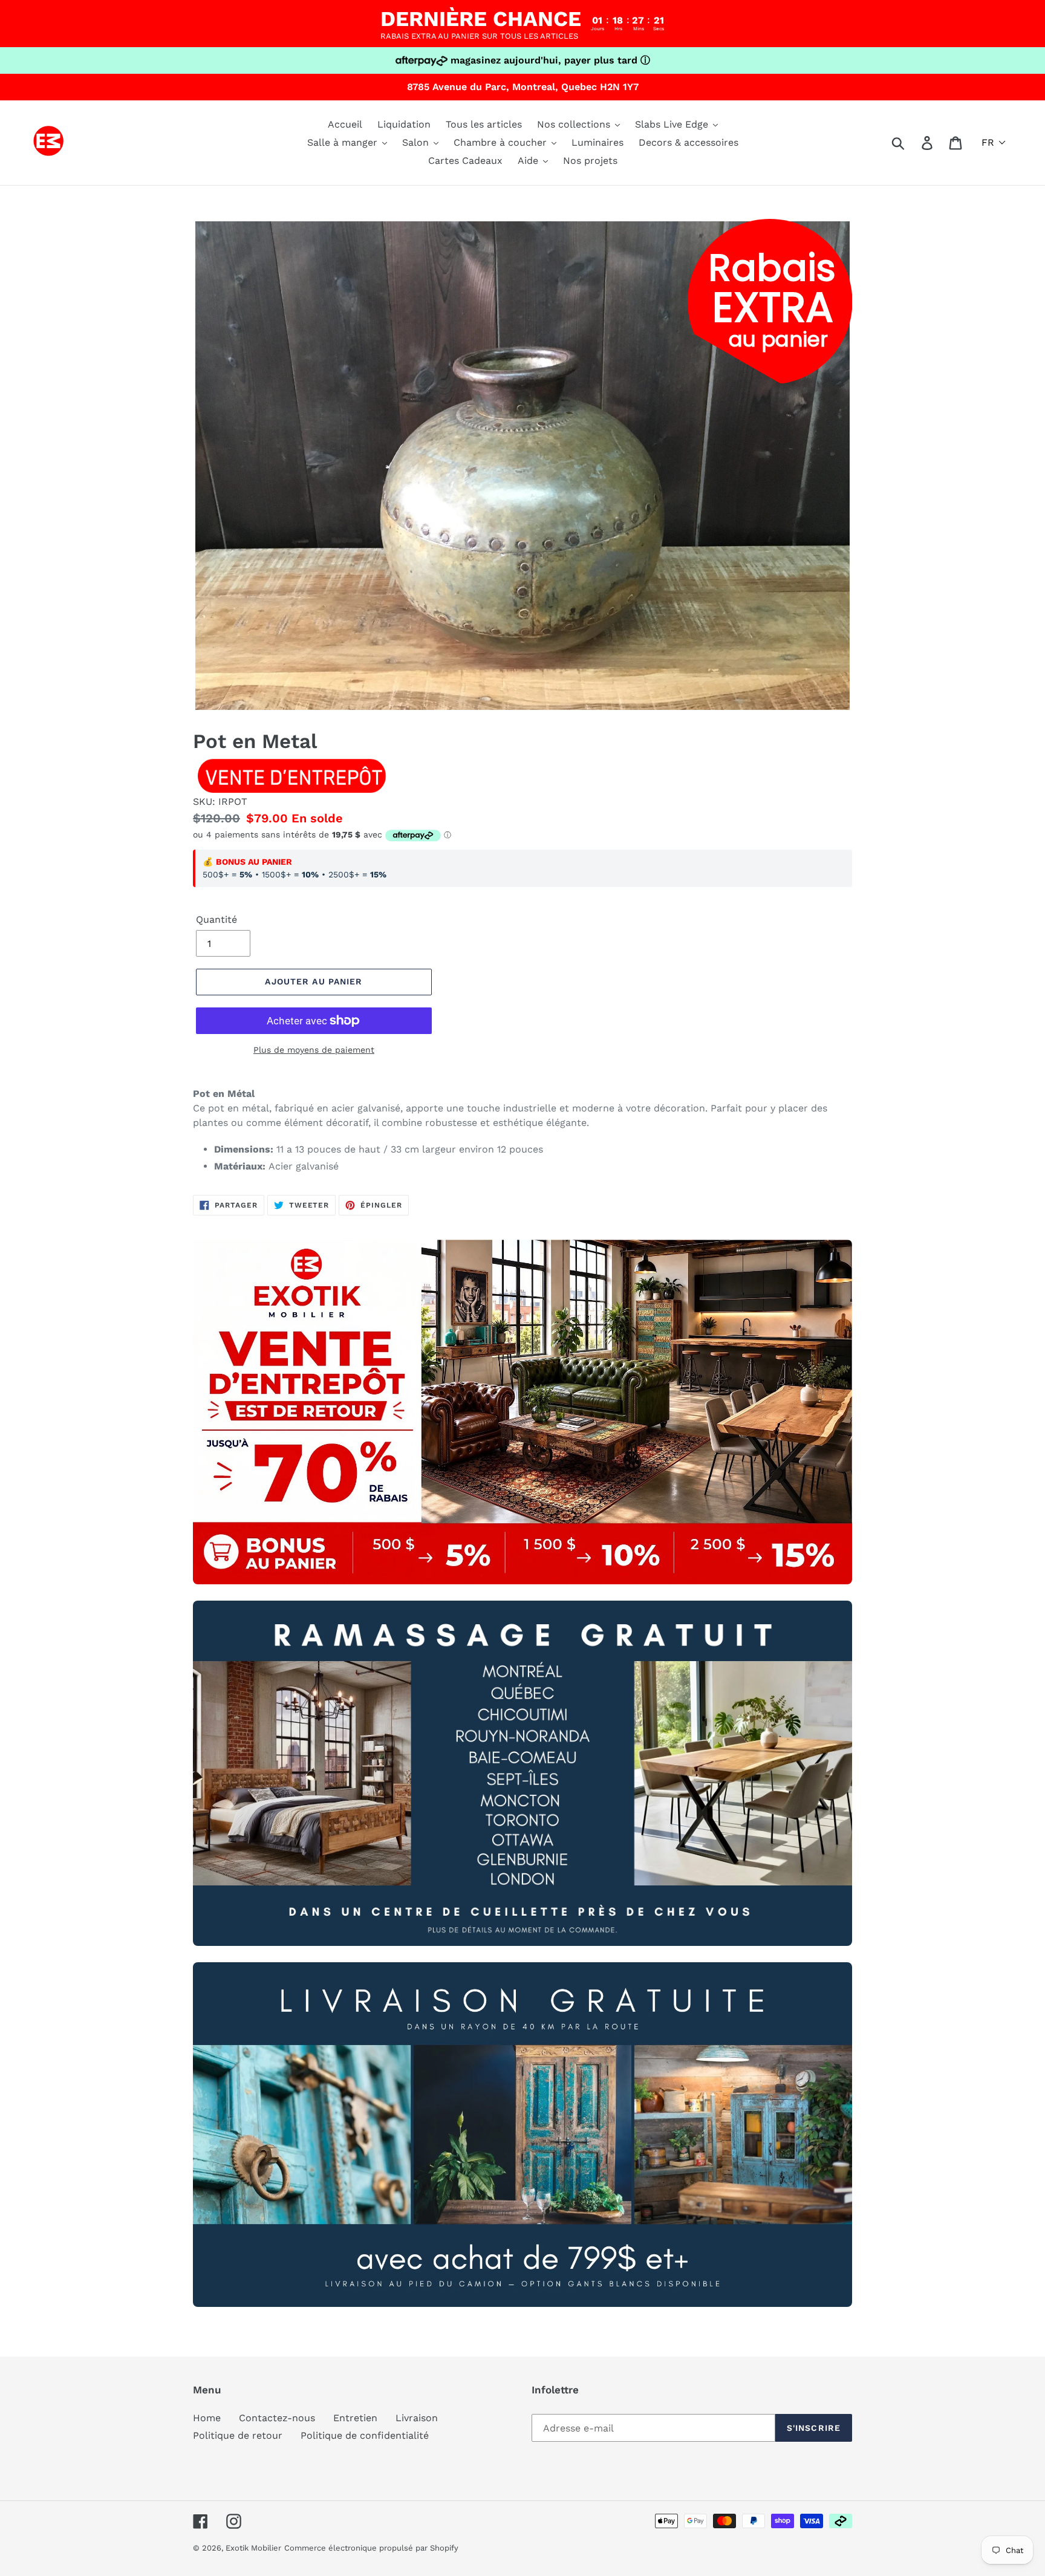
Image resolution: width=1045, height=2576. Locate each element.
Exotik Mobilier (253, 2548)
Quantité (216, 919)
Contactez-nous (277, 2418)
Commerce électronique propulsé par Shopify (371, 2548)
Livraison (417, 2418)
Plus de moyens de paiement (314, 1050)
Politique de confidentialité (365, 2435)
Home (207, 2418)
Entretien (355, 2418)
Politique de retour (238, 2435)
